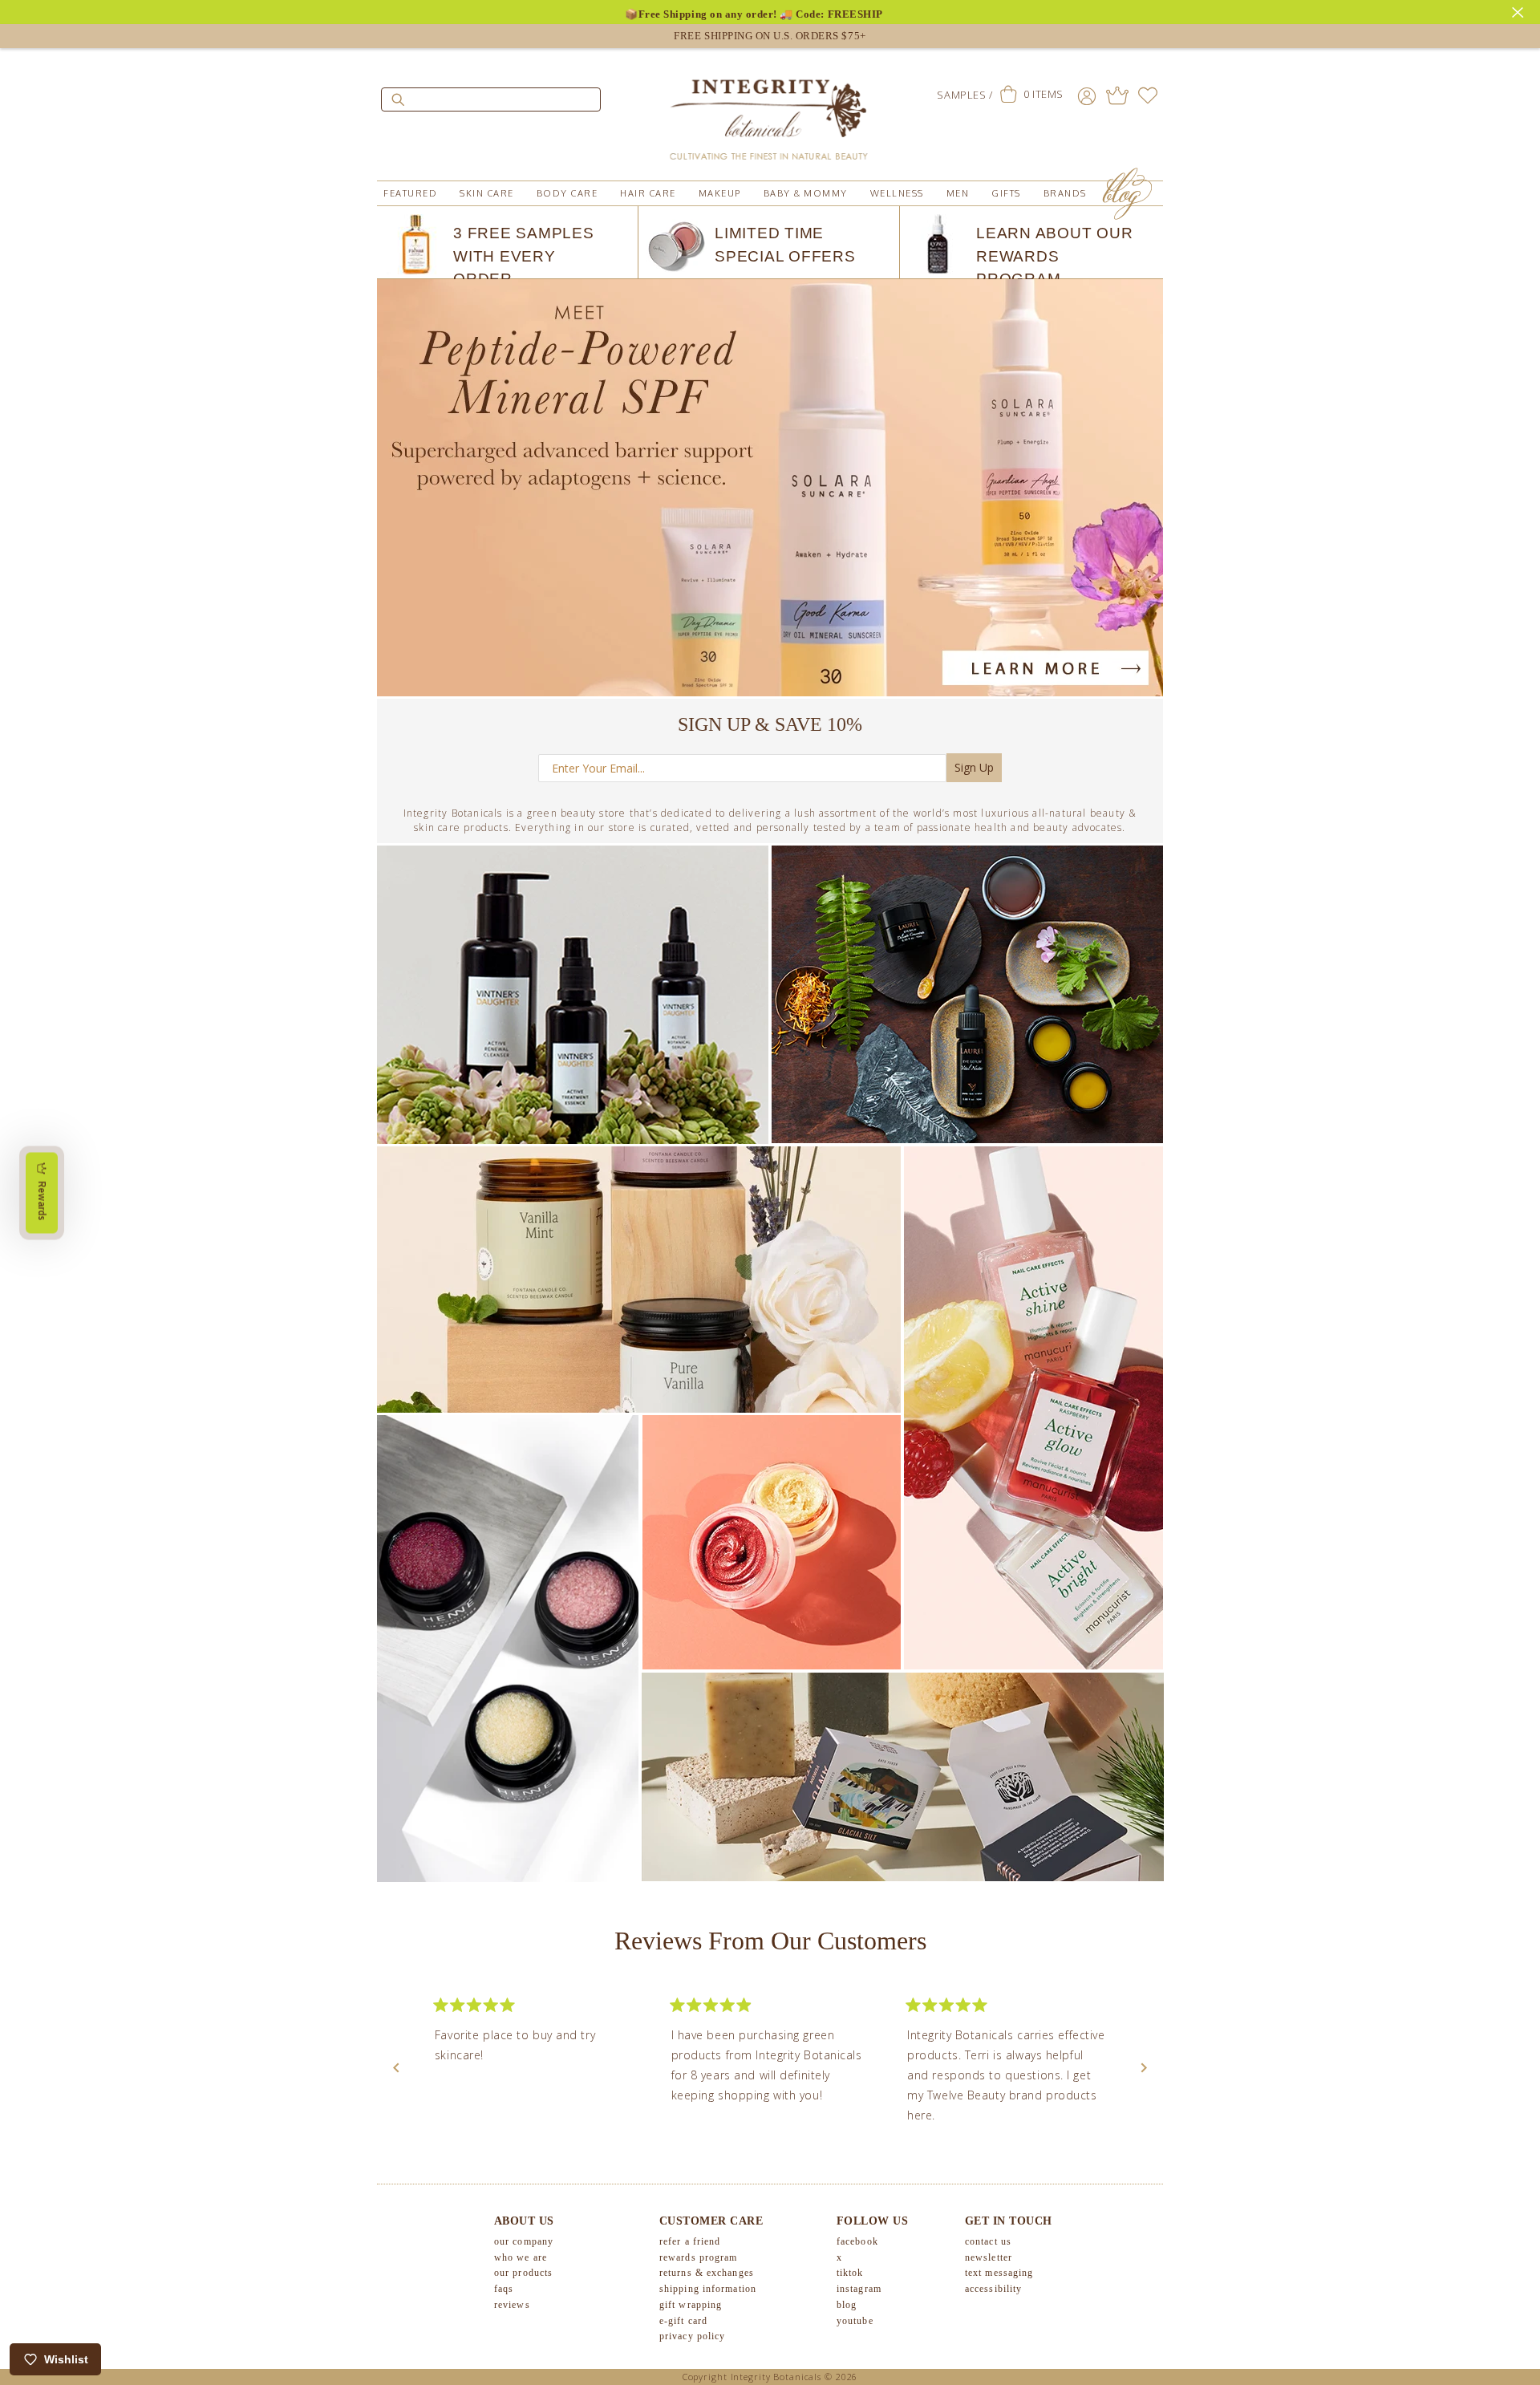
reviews (512, 2305)
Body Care (567, 193)
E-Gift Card (683, 2321)
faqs (504, 2290)
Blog (847, 2305)
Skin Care (487, 193)
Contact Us (988, 2241)
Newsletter (989, 2257)
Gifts (1006, 193)
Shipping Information (708, 2290)
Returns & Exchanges (707, 2273)
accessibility (993, 2290)
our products (523, 2273)
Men (958, 193)
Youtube (855, 2321)
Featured (410, 193)
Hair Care (648, 193)
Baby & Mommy (806, 193)
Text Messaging (999, 2273)
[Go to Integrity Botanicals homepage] (770, 112)
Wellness (897, 193)
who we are (521, 2257)
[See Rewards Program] (1117, 95)
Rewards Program (699, 2257)
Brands (1065, 193)
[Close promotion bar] (1520, 10)
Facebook (857, 2241)
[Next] (1144, 2068)
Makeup (720, 193)
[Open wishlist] (1148, 95)
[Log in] (1087, 95)
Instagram (859, 2290)
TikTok (850, 2273)
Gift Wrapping (691, 2305)
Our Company (524, 2241)
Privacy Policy (692, 2337)
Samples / (965, 95)
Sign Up (974, 767)
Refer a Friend (690, 2241)
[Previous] (396, 2068)
